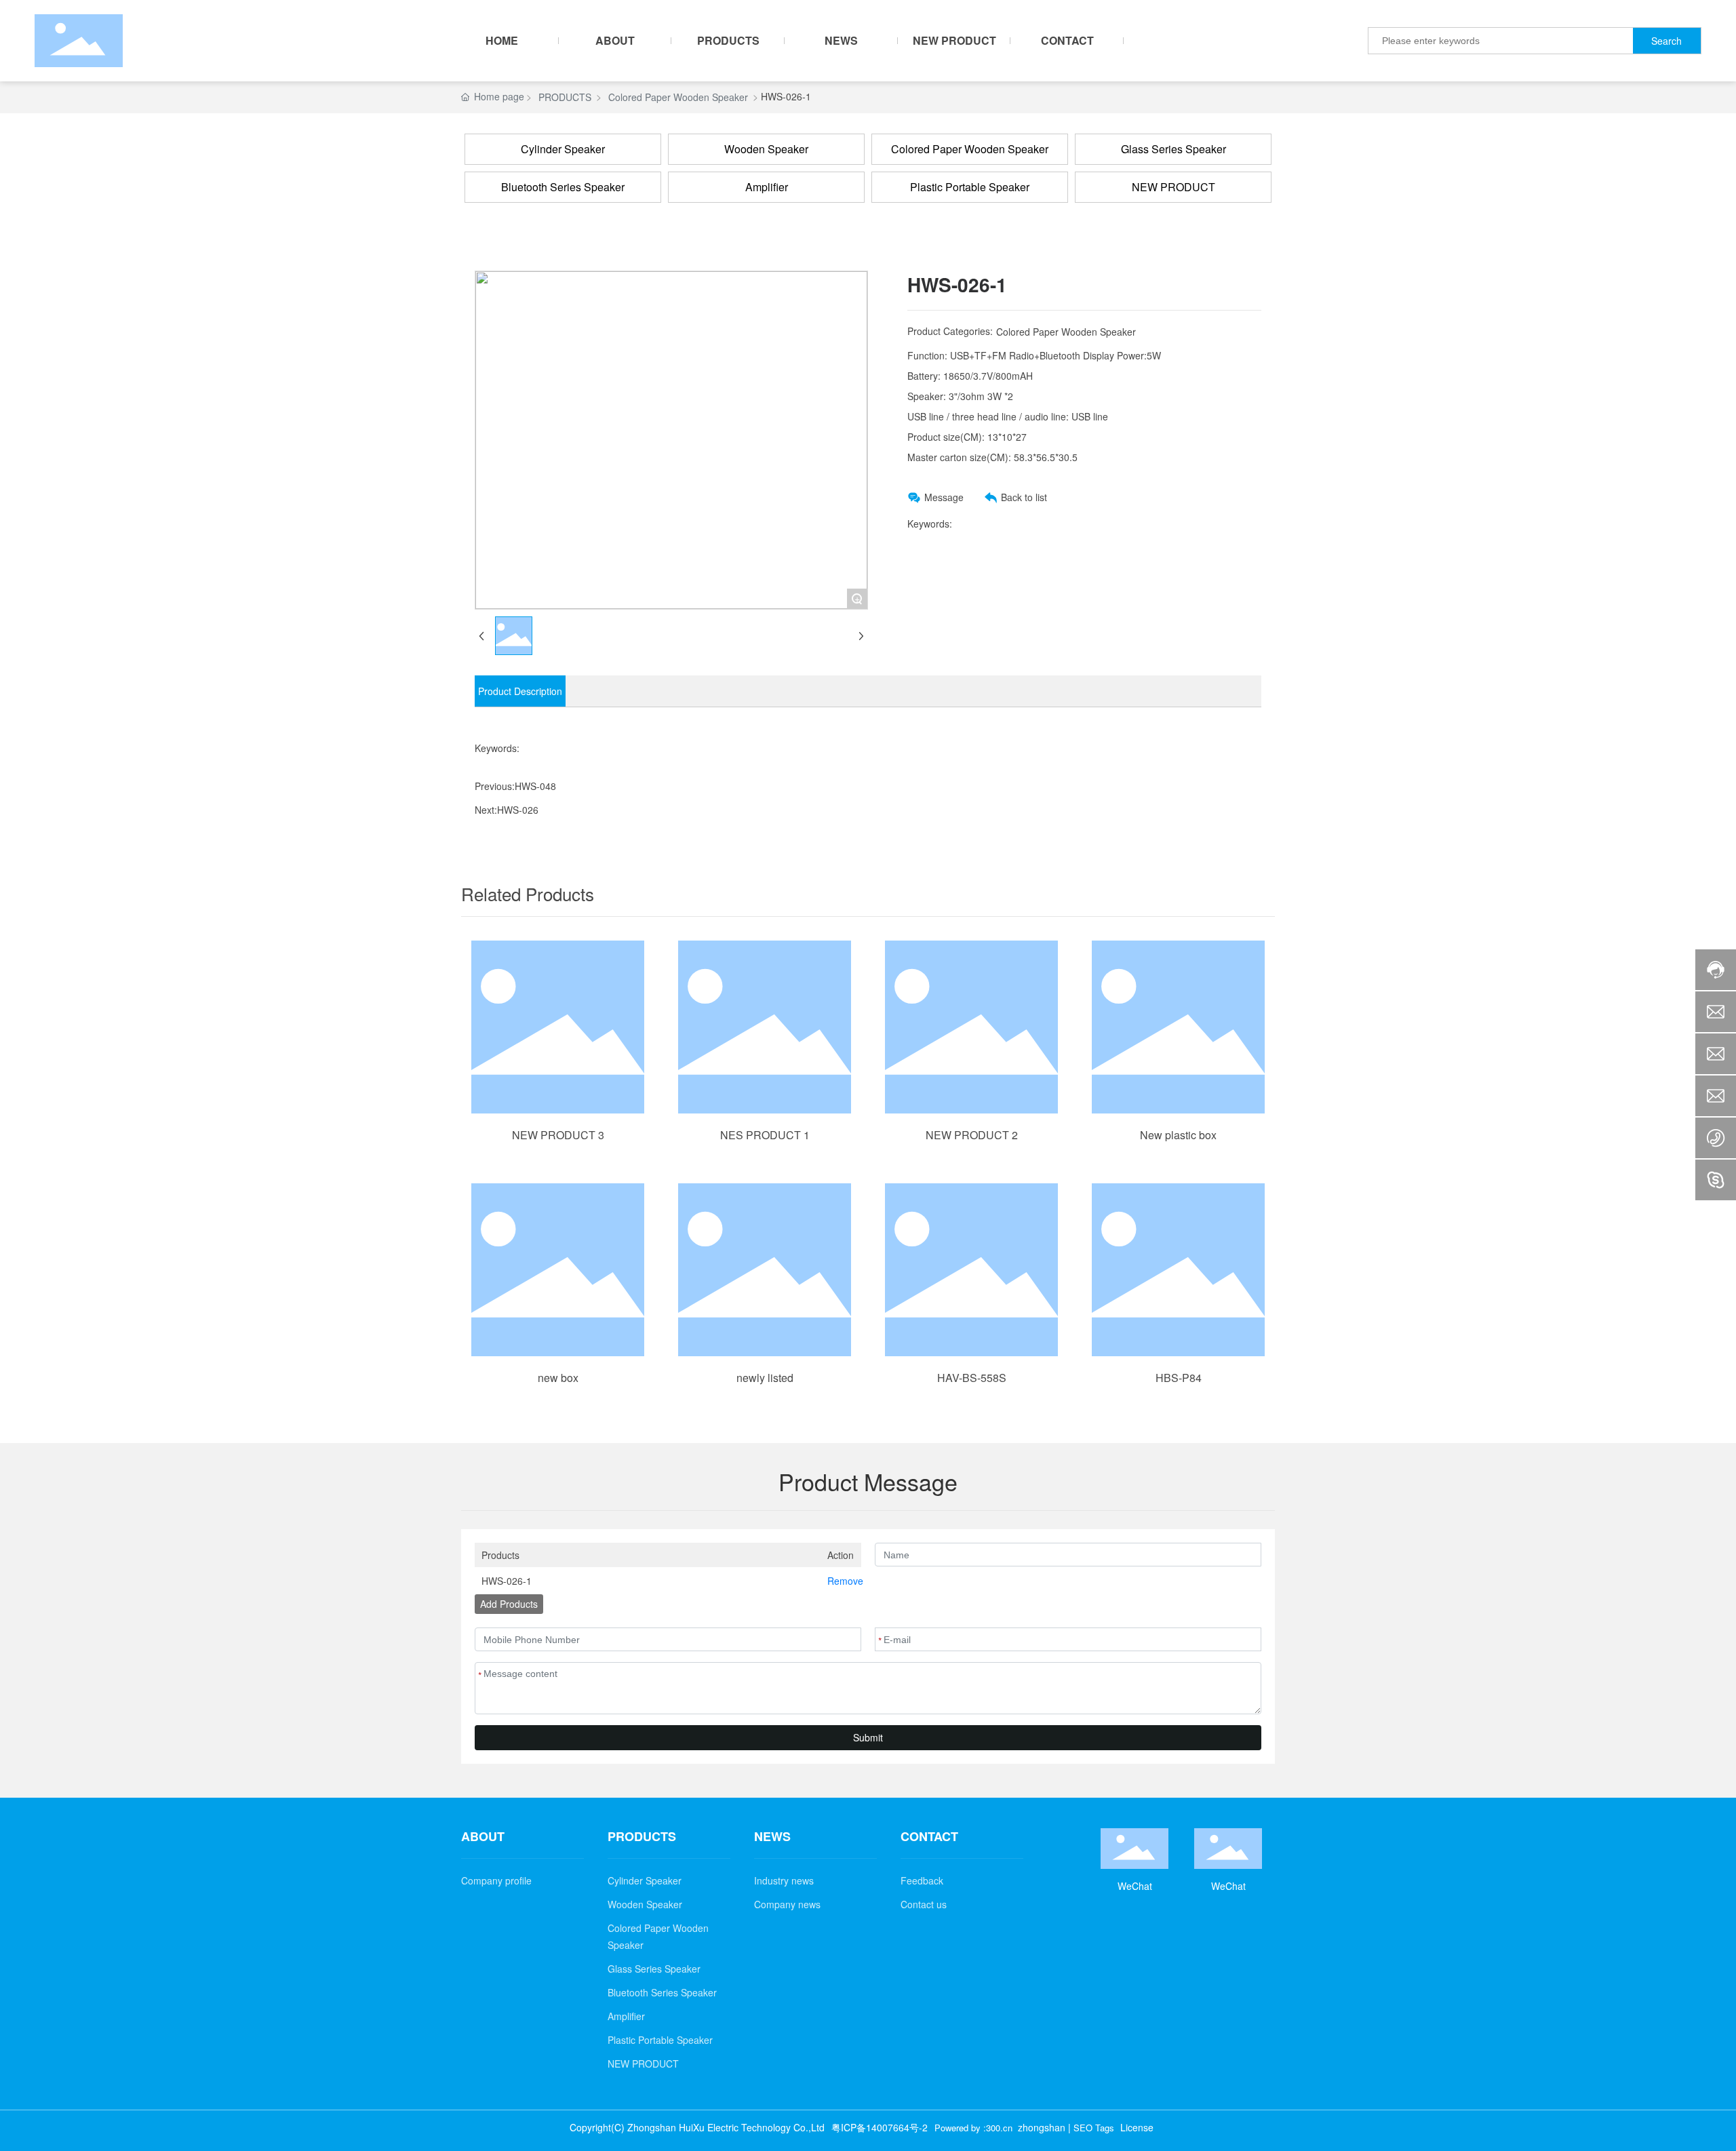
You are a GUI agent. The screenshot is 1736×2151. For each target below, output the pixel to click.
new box (558, 1378)
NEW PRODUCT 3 (558, 1135)
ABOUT (483, 1837)
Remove (841, 1581)
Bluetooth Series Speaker (563, 187)
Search (1666, 41)
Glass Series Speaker (1173, 149)
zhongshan (1042, 2127)
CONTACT (929, 1837)
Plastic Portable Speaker (970, 187)
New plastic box (1178, 1135)
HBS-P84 (1179, 1378)
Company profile (496, 1880)
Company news (787, 1904)
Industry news (784, 1880)
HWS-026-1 (507, 1581)
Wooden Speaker (766, 149)
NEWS (772, 1837)
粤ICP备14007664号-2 (880, 2127)
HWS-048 (535, 786)
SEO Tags (1094, 2128)
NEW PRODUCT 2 (972, 1135)
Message (944, 497)
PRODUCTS (565, 97)
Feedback (922, 1880)
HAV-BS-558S (972, 1378)
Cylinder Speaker (563, 149)
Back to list (1024, 497)
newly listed (765, 1378)
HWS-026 (518, 810)
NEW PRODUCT (1173, 187)
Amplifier (767, 187)
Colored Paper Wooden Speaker (678, 97)
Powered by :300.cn (973, 2128)
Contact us (924, 1904)
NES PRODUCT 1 (765, 1135)
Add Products (509, 1604)
